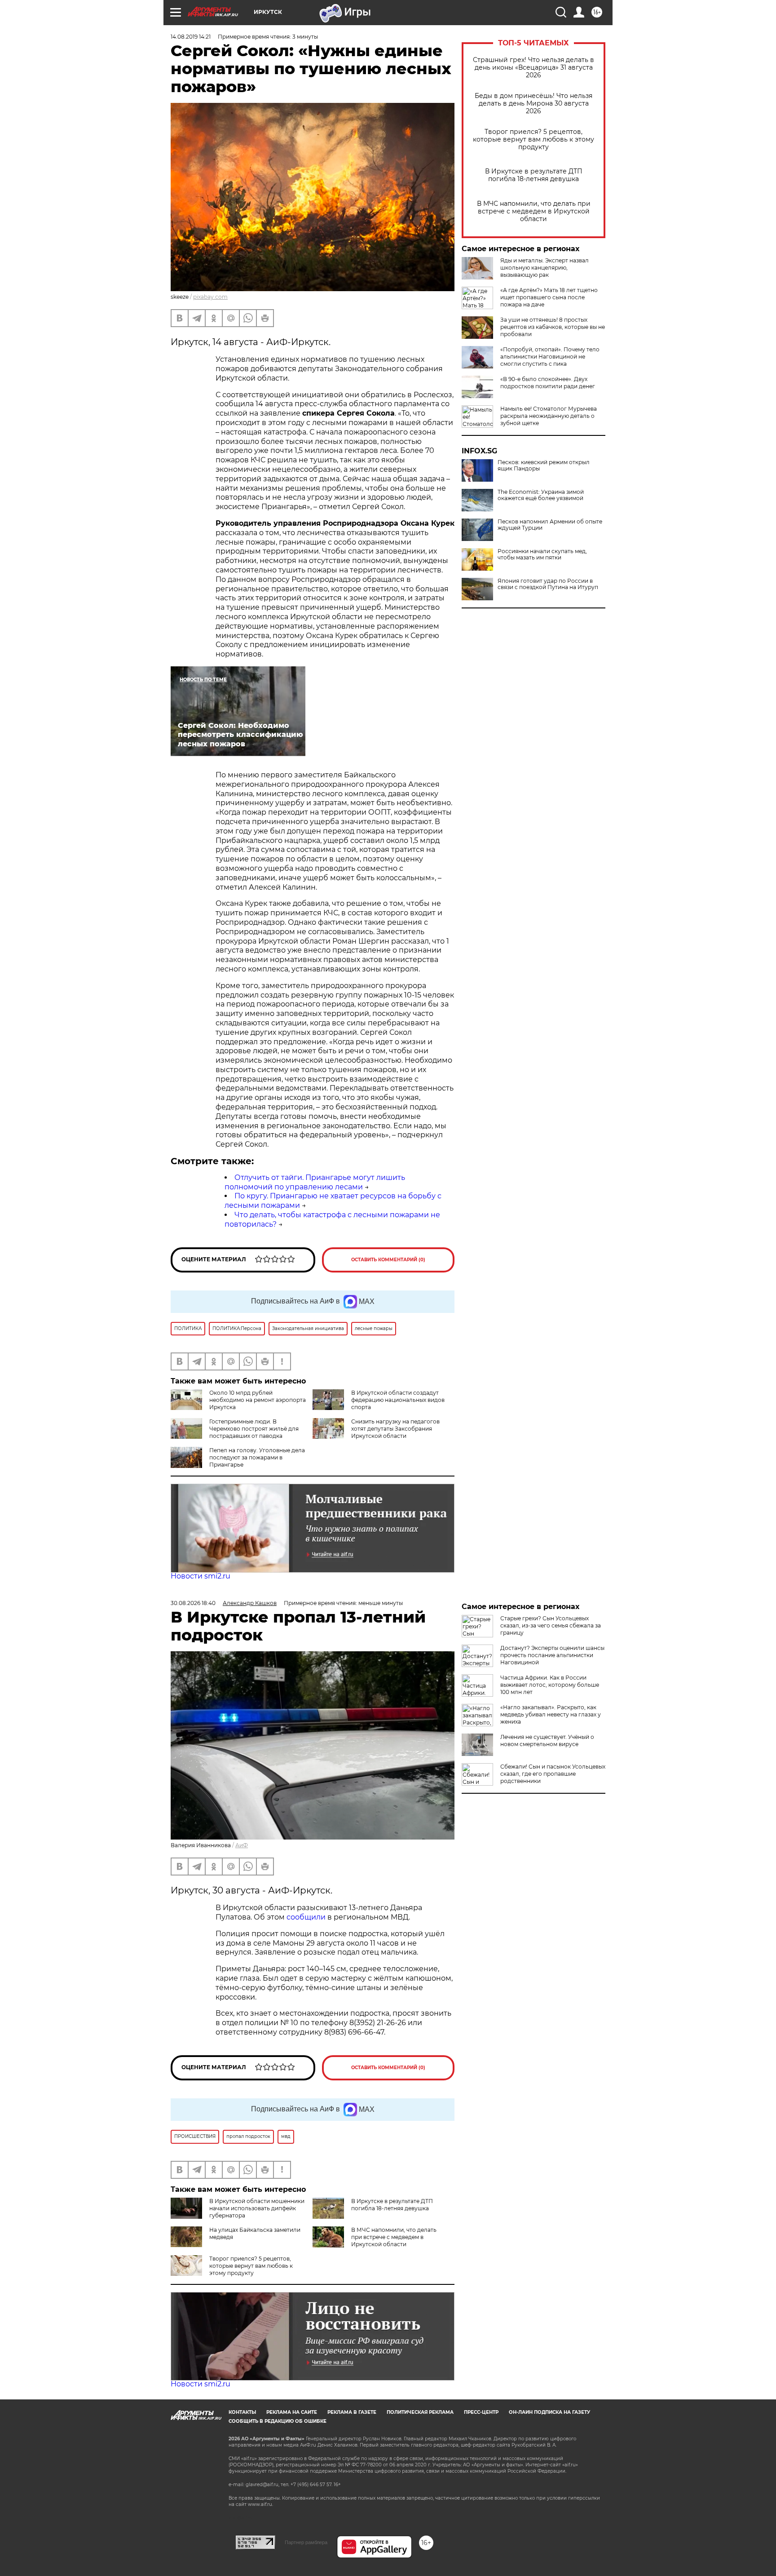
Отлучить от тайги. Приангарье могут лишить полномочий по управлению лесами (315, 1182)
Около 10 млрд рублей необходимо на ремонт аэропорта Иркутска (258, 1400)
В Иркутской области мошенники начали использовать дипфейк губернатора (257, 2208)
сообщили (306, 1917)
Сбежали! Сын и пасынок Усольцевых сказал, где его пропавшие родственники (553, 1774)
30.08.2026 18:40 (193, 1603)
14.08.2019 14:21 (191, 37)
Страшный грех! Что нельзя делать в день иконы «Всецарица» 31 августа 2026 (533, 68)
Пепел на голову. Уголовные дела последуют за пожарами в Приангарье (257, 1457)
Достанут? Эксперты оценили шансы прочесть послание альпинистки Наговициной (552, 1655)
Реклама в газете (352, 2412)
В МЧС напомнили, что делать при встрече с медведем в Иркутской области (534, 211)
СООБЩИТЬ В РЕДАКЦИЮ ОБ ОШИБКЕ (278, 2421)
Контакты (242, 2412)
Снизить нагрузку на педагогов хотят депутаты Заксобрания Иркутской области (395, 1429)
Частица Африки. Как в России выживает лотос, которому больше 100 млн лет (550, 1685)
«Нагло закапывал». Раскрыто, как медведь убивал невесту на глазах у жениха (551, 1714)
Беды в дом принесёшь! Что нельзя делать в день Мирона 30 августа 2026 (533, 104)
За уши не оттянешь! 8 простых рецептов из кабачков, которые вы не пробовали (553, 327)
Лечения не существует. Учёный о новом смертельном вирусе (547, 1740)
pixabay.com (210, 297)
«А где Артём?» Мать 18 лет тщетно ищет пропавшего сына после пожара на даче (549, 297)
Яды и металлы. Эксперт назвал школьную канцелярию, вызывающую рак (545, 268)
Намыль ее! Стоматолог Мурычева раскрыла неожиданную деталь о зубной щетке (549, 416)
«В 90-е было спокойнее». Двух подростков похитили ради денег (548, 383)
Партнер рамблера (306, 2542)
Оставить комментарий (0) (388, 1260)
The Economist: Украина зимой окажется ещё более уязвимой (541, 495)
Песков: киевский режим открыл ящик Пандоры (544, 466)
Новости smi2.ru (201, 1576)
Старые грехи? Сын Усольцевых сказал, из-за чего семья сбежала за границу (551, 1625)
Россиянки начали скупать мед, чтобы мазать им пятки (542, 554)
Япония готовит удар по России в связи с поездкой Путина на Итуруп (548, 584)
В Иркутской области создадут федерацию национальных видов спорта (398, 1400)
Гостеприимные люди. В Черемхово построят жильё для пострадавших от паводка (254, 1429)
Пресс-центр (481, 2412)
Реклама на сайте (292, 2412)
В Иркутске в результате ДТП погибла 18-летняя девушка (534, 175)
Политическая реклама (420, 2412)
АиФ (242, 1845)
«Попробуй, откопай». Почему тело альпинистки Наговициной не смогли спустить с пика (550, 357)
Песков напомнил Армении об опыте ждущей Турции (550, 525)
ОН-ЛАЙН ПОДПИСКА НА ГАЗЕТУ (549, 2412)
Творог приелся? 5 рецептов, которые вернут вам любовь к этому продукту (533, 140)
